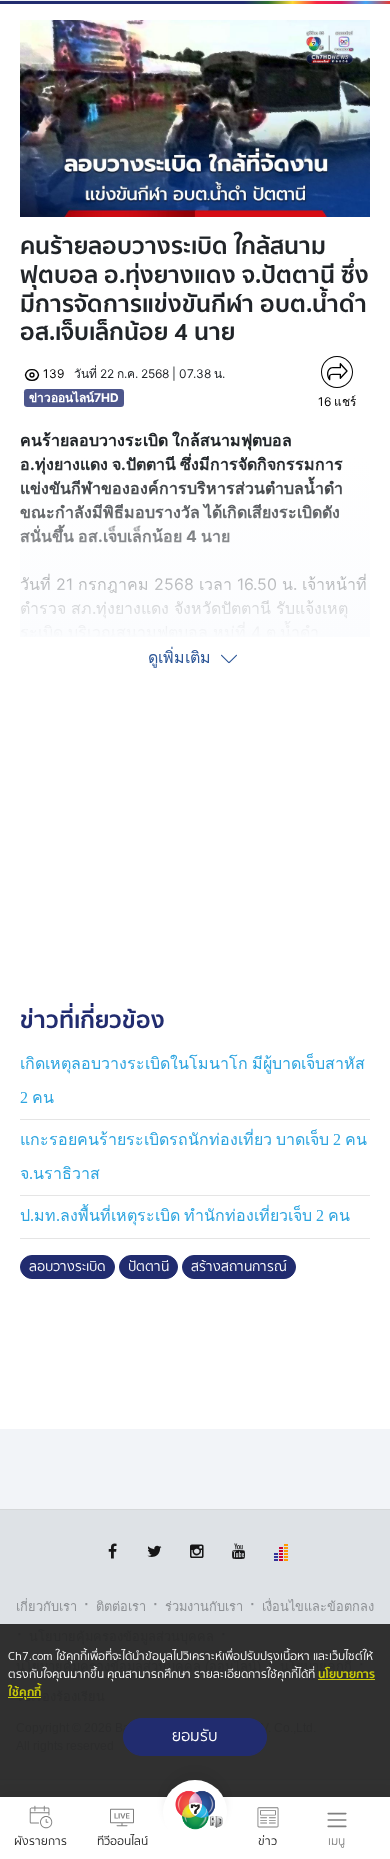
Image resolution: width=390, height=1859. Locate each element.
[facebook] (112, 1551)
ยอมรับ (195, 1736)
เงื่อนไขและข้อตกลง (318, 1606)
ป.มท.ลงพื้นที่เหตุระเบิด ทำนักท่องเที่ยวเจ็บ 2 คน (185, 1215)
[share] (337, 372)
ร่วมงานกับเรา (204, 1606)
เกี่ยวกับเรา (46, 1606)
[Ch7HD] (195, 1828)
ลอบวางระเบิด (67, 1267)
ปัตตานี (148, 1267)
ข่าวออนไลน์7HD (74, 397)
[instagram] (196, 1551)
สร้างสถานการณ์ (239, 1267)
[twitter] (154, 1551)
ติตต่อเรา (121, 1606)
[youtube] (238, 1551)
